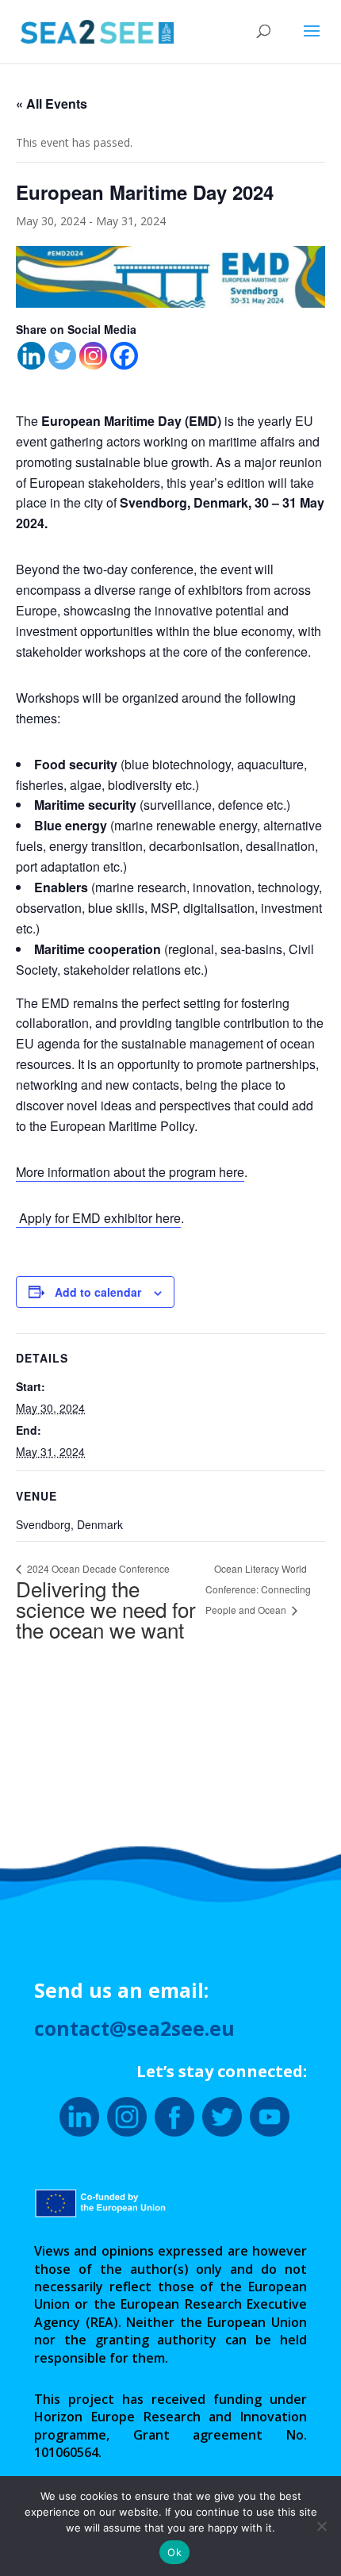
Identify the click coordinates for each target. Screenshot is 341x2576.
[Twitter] (62, 356)
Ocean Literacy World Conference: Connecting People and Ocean (258, 1589)
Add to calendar (98, 1292)
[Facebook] (124, 356)
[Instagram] (93, 356)
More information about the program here (130, 1172)
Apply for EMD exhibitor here (98, 1218)
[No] (321, 2526)
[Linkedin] (31, 356)
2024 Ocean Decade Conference (106, 1603)
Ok (174, 2552)
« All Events (52, 103)
